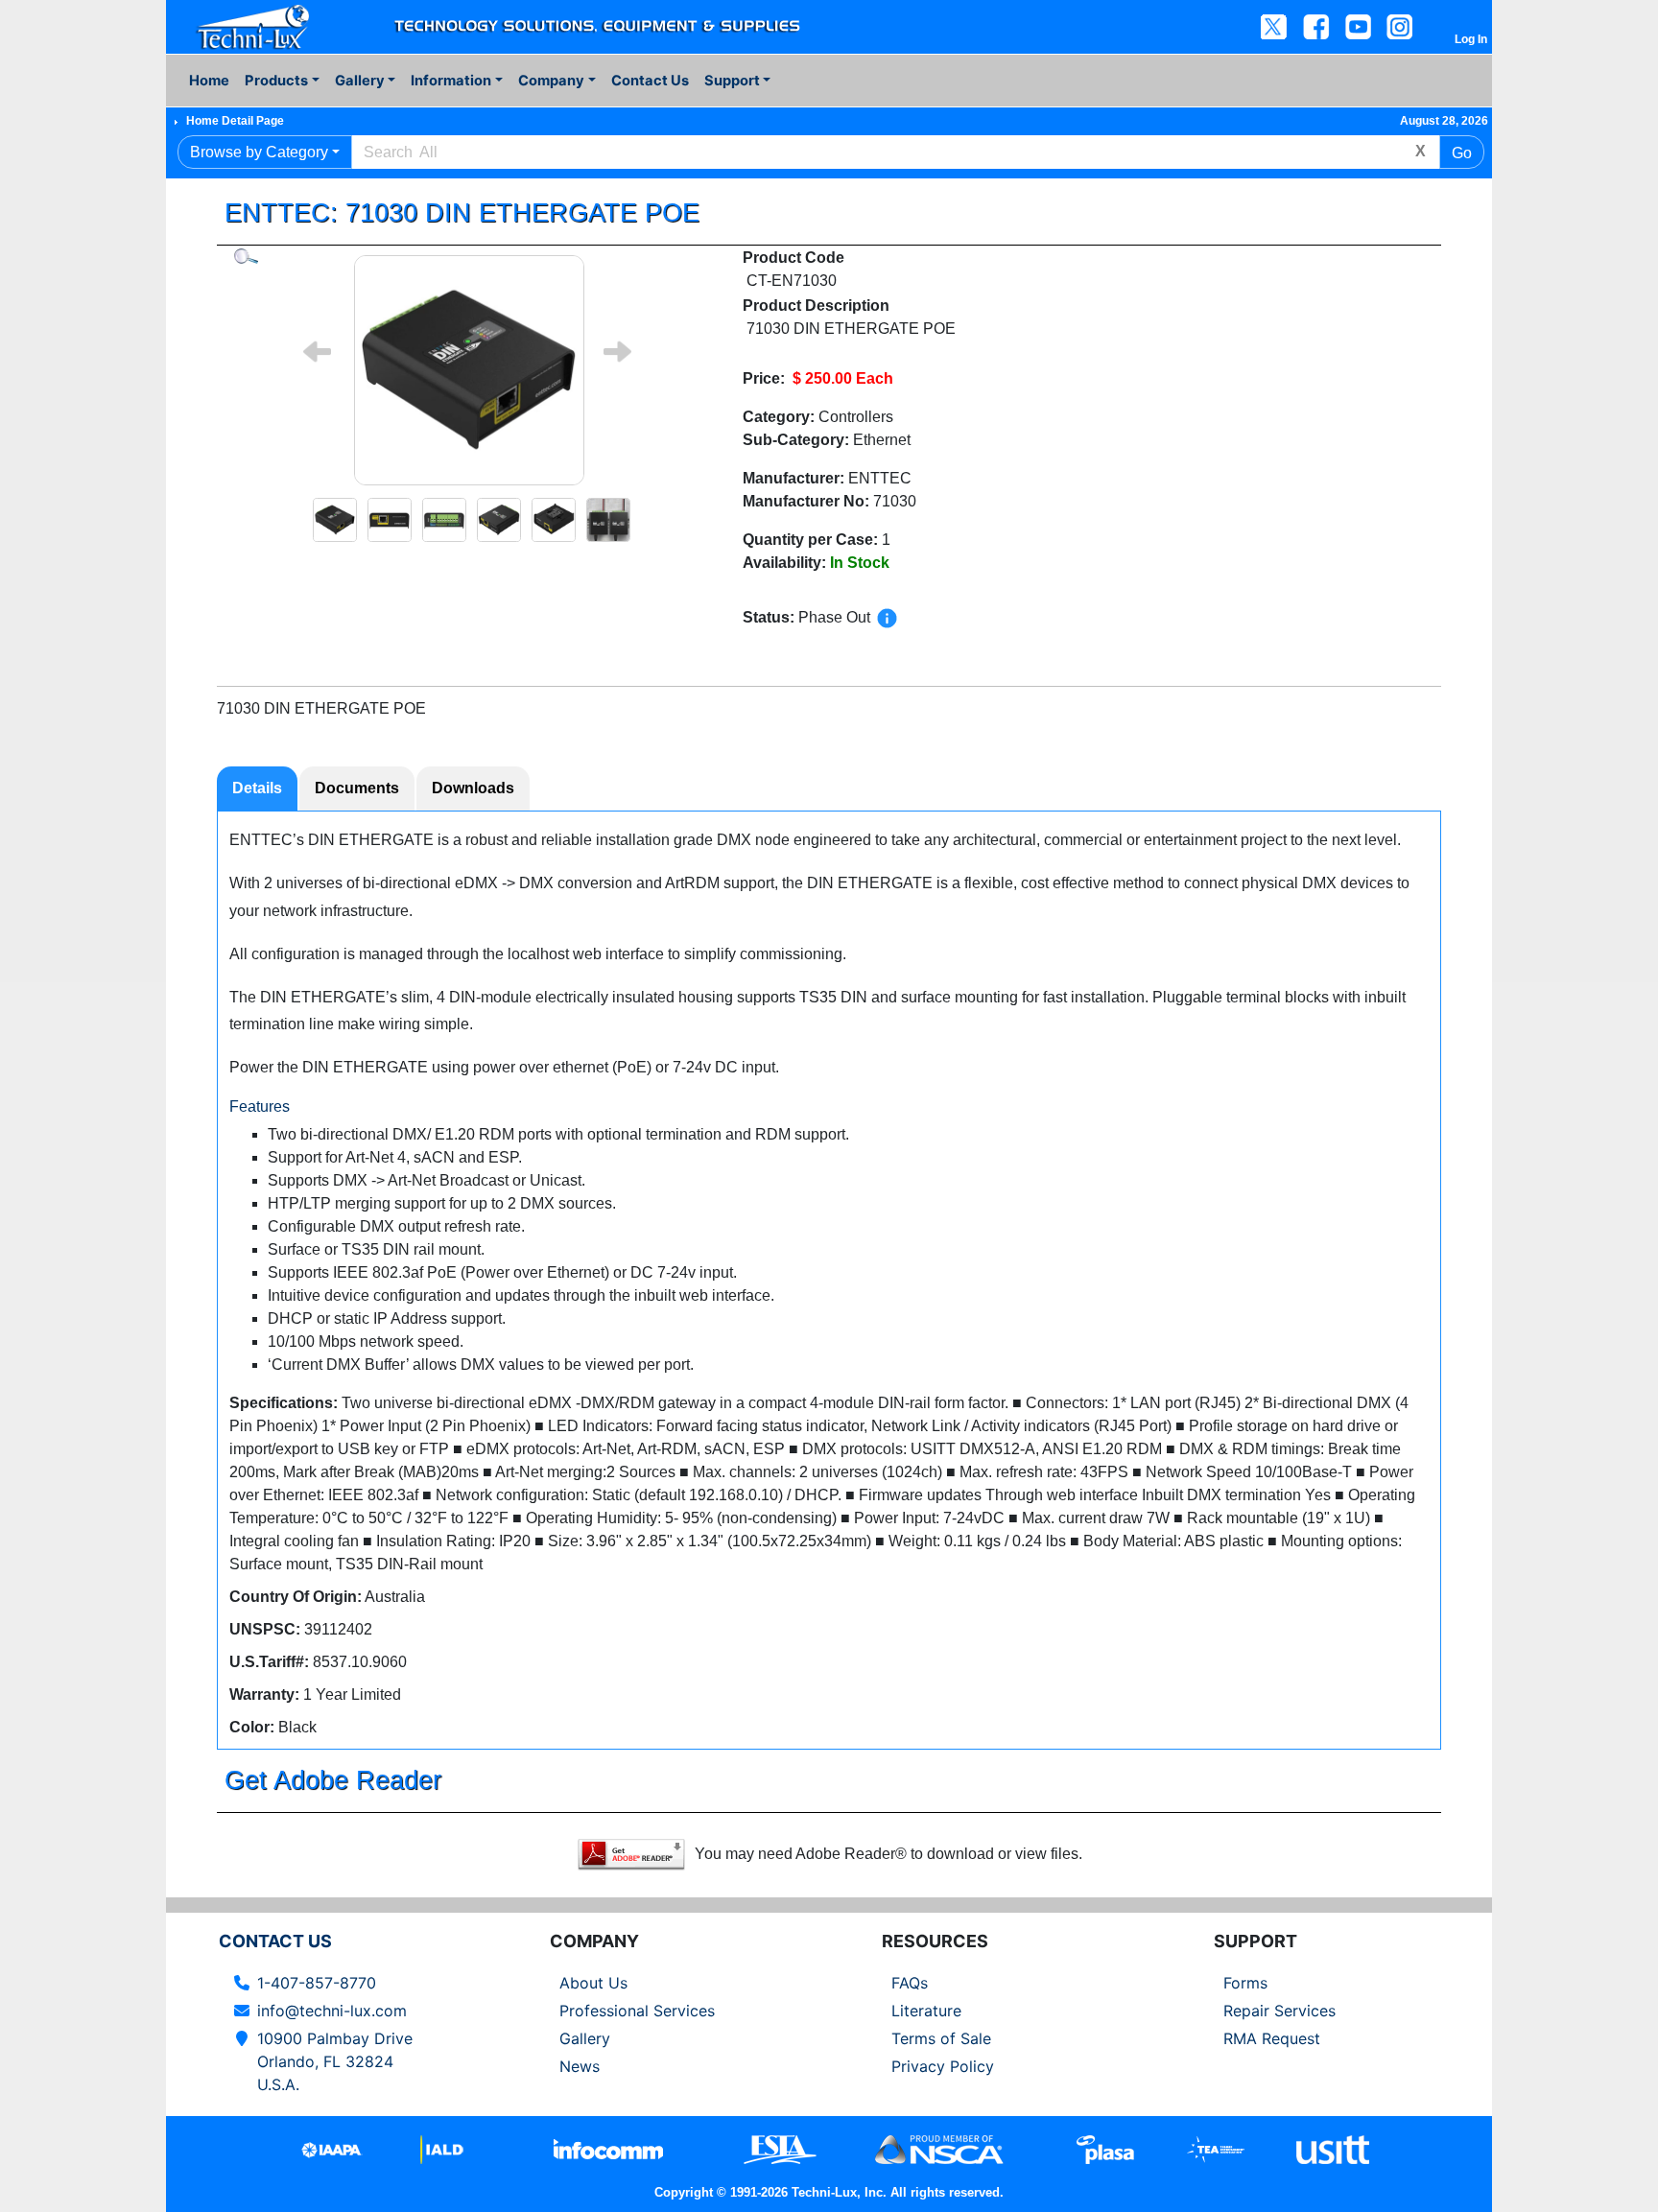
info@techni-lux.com (332, 2011)
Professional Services (637, 2011)
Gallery (585, 2038)
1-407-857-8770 (317, 1983)
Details (257, 788)
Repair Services (1279, 2011)
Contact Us (650, 81)
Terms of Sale (941, 2038)
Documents (357, 788)
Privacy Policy (943, 2066)
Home (209, 81)
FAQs (910, 1983)
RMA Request (1272, 2038)
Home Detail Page (235, 121)
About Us (593, 1983)
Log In (1471, 39)
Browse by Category (259, 152)
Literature (926, 2011)
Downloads (473, 788)
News (580, 2066)
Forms (1245, 1983)
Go (1462, 153)
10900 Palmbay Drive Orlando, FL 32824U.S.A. (335, 2061)
